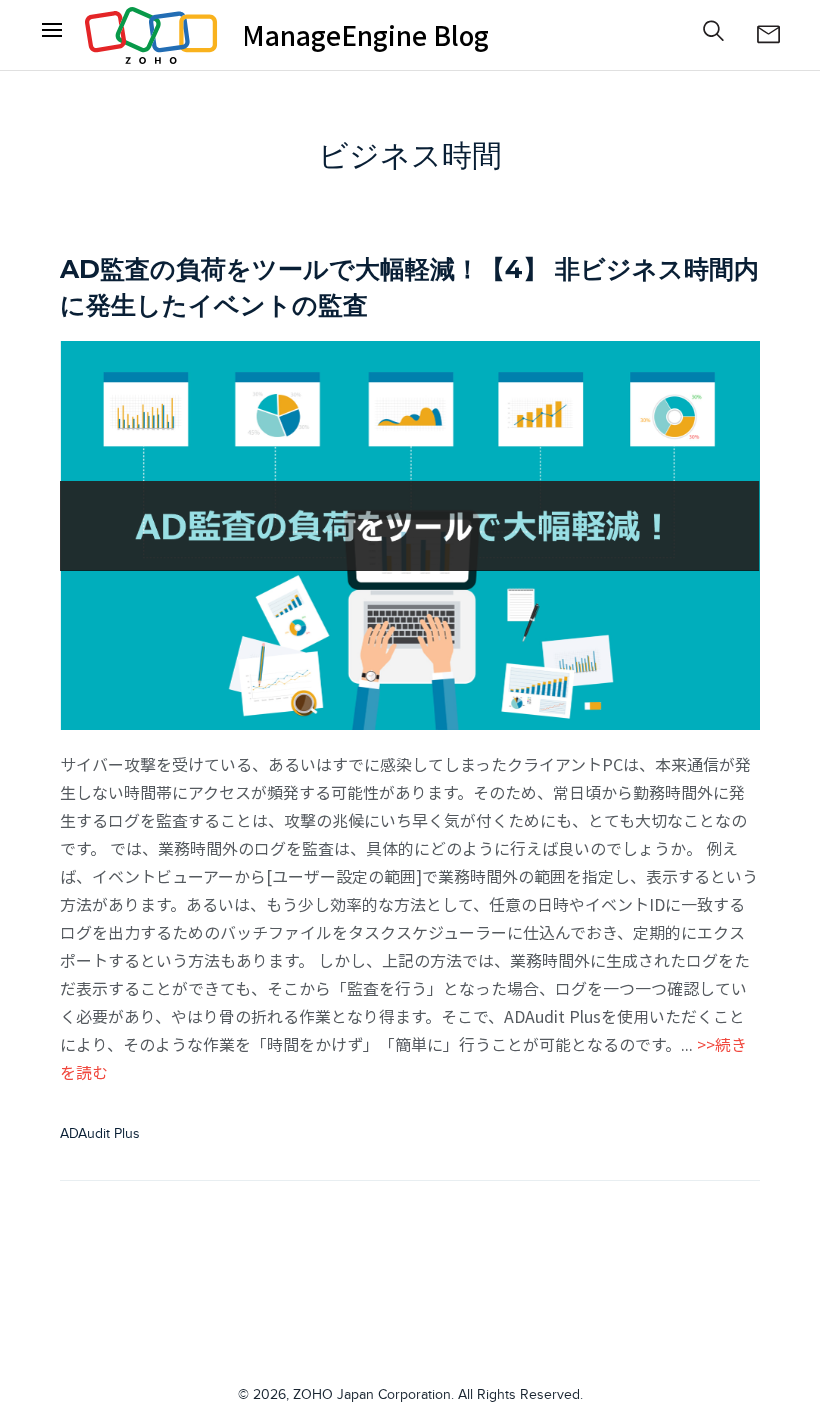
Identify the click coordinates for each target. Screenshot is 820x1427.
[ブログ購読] (768, 35)
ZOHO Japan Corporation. (373, 1395)
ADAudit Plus (100, 1134)
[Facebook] (52, 35)
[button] (714, 31)
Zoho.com (151, 35)
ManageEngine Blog (365, 35)
